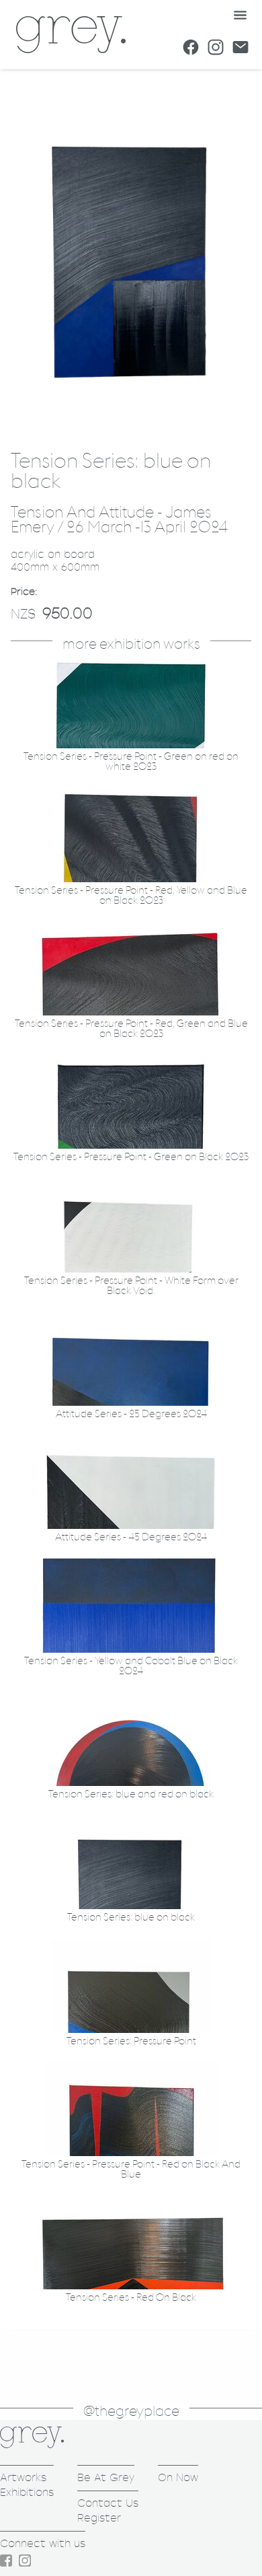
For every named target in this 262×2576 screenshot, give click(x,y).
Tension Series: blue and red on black (131, 1794)
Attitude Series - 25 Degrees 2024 (131, 1414)
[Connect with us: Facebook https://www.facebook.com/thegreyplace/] (191, 47)
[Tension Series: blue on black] (131, 427)
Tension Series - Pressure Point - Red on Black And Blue (131, 2170)
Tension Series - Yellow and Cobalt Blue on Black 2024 (131, 1666)
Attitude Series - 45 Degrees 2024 (131, 1537)
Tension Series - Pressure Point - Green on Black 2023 (131, 1157)
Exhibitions (27, 2492)
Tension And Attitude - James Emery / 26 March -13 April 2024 (119, 521)
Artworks (23, 2477)
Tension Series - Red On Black (131, 2298)
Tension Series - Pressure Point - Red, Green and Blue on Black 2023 (131, 1029)
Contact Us (108, 2503)
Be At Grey (106, 2477)
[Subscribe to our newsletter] (241, 47)
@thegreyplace (131, 2411)
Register (99, 2518)
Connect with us (43, 2543)
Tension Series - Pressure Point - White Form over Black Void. (131, 1286)
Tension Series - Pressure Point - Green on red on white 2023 (131, 762)
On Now (178, 2477)
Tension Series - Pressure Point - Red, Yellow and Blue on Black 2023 (131, 896)
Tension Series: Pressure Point (131, 2041)
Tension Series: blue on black (131, 1918)
